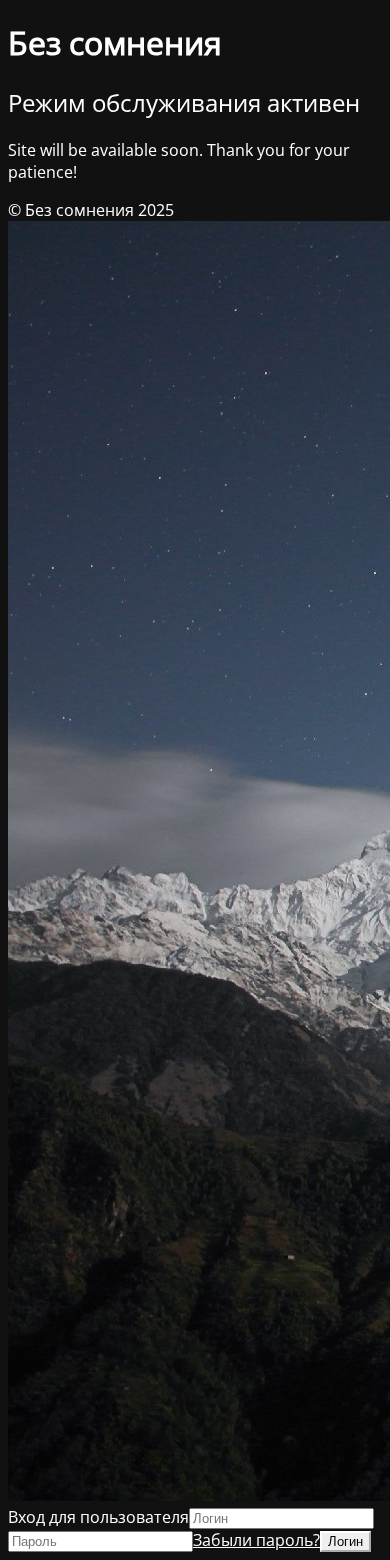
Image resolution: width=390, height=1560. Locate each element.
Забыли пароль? (256, 1540)
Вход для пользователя (98, 1517)
